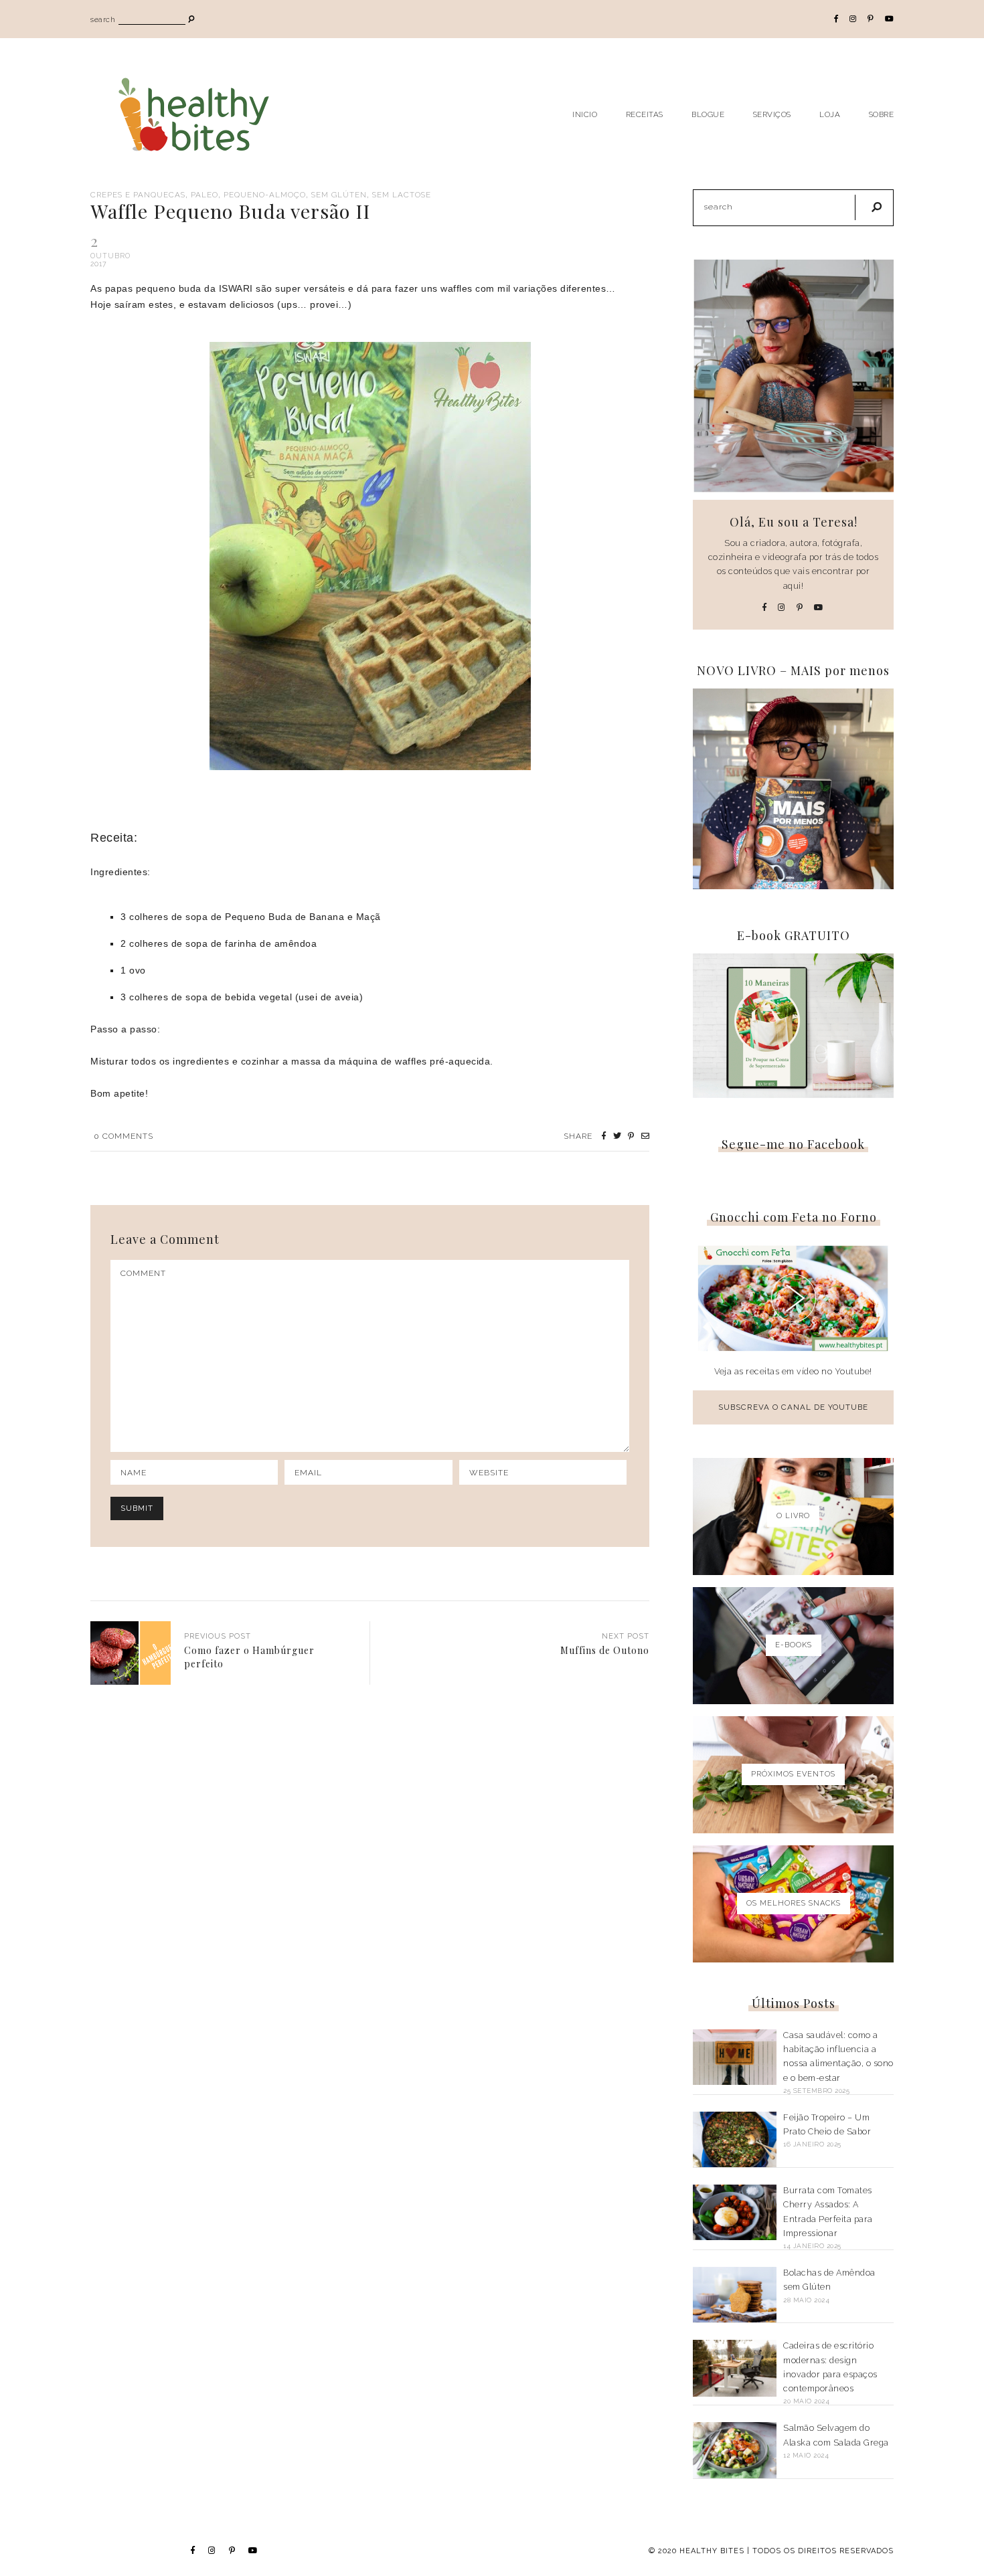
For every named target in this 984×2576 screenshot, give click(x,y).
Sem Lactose (402, 195)
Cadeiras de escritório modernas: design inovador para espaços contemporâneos (830, 2367)
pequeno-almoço (265, 195)
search (103, 20)
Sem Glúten (339, 195)
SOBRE (882, 114)
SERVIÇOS (772, 114)
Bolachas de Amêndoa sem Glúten (829, 2280)
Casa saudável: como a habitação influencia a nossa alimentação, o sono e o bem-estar (838, 2056)
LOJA (830, 114)
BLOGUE (708, 114)
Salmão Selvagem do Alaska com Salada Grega (836, 2435)
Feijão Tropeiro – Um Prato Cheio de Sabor (827, 2124)
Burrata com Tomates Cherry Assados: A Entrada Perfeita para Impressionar (828, 2212)
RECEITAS (645, 114)
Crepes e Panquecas (138, 195)
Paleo (204, 195)
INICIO (585, 114)
